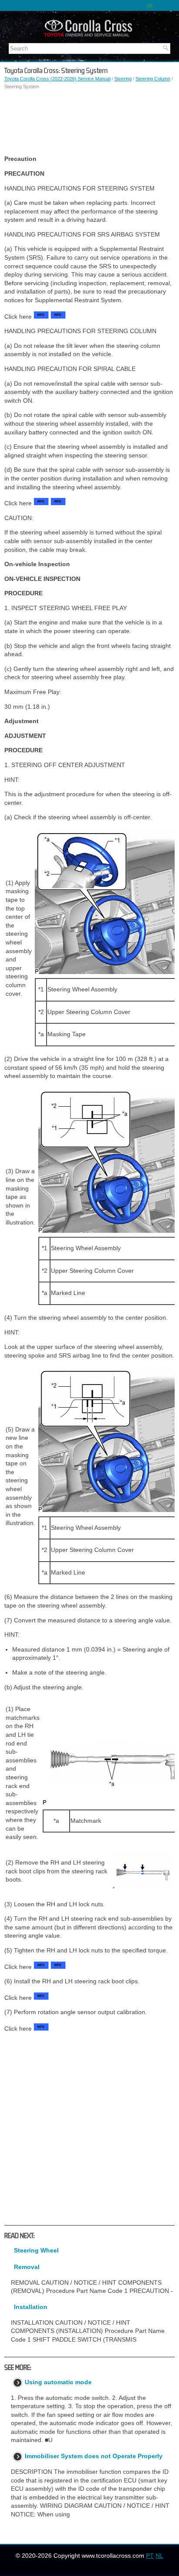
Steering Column (153, 79)
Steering (123, 79)
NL (159, 2556)
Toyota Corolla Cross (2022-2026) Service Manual (57, 79)
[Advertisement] (89, 123)
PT (150, 2556)
